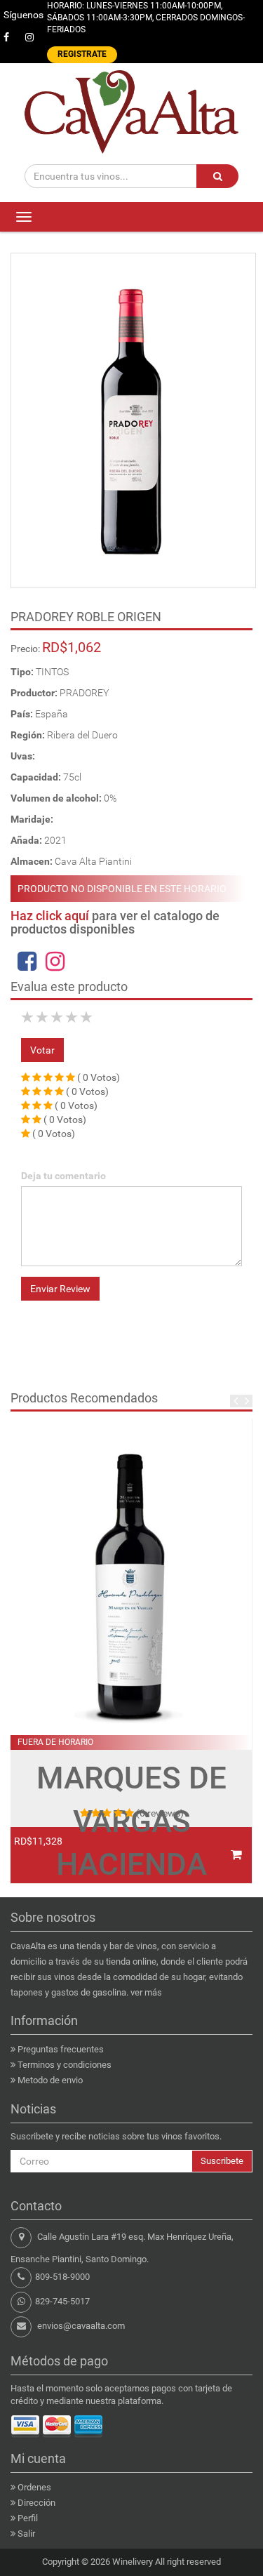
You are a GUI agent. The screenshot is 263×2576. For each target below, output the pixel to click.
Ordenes (34, 2487)
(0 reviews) (160, 1813)
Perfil (28, 2518)
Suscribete (222, 2161)
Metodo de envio (50, 2080)
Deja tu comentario (63, 1176)
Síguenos (23, 15)
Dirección (36, 2503)
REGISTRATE (82, 54)
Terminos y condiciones (65, 2065)
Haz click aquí (50, 916)
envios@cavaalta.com (81, 2326)
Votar (42, 1050)
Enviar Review (60, 1289)
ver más (146, 1992)
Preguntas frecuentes (61, 2049)
